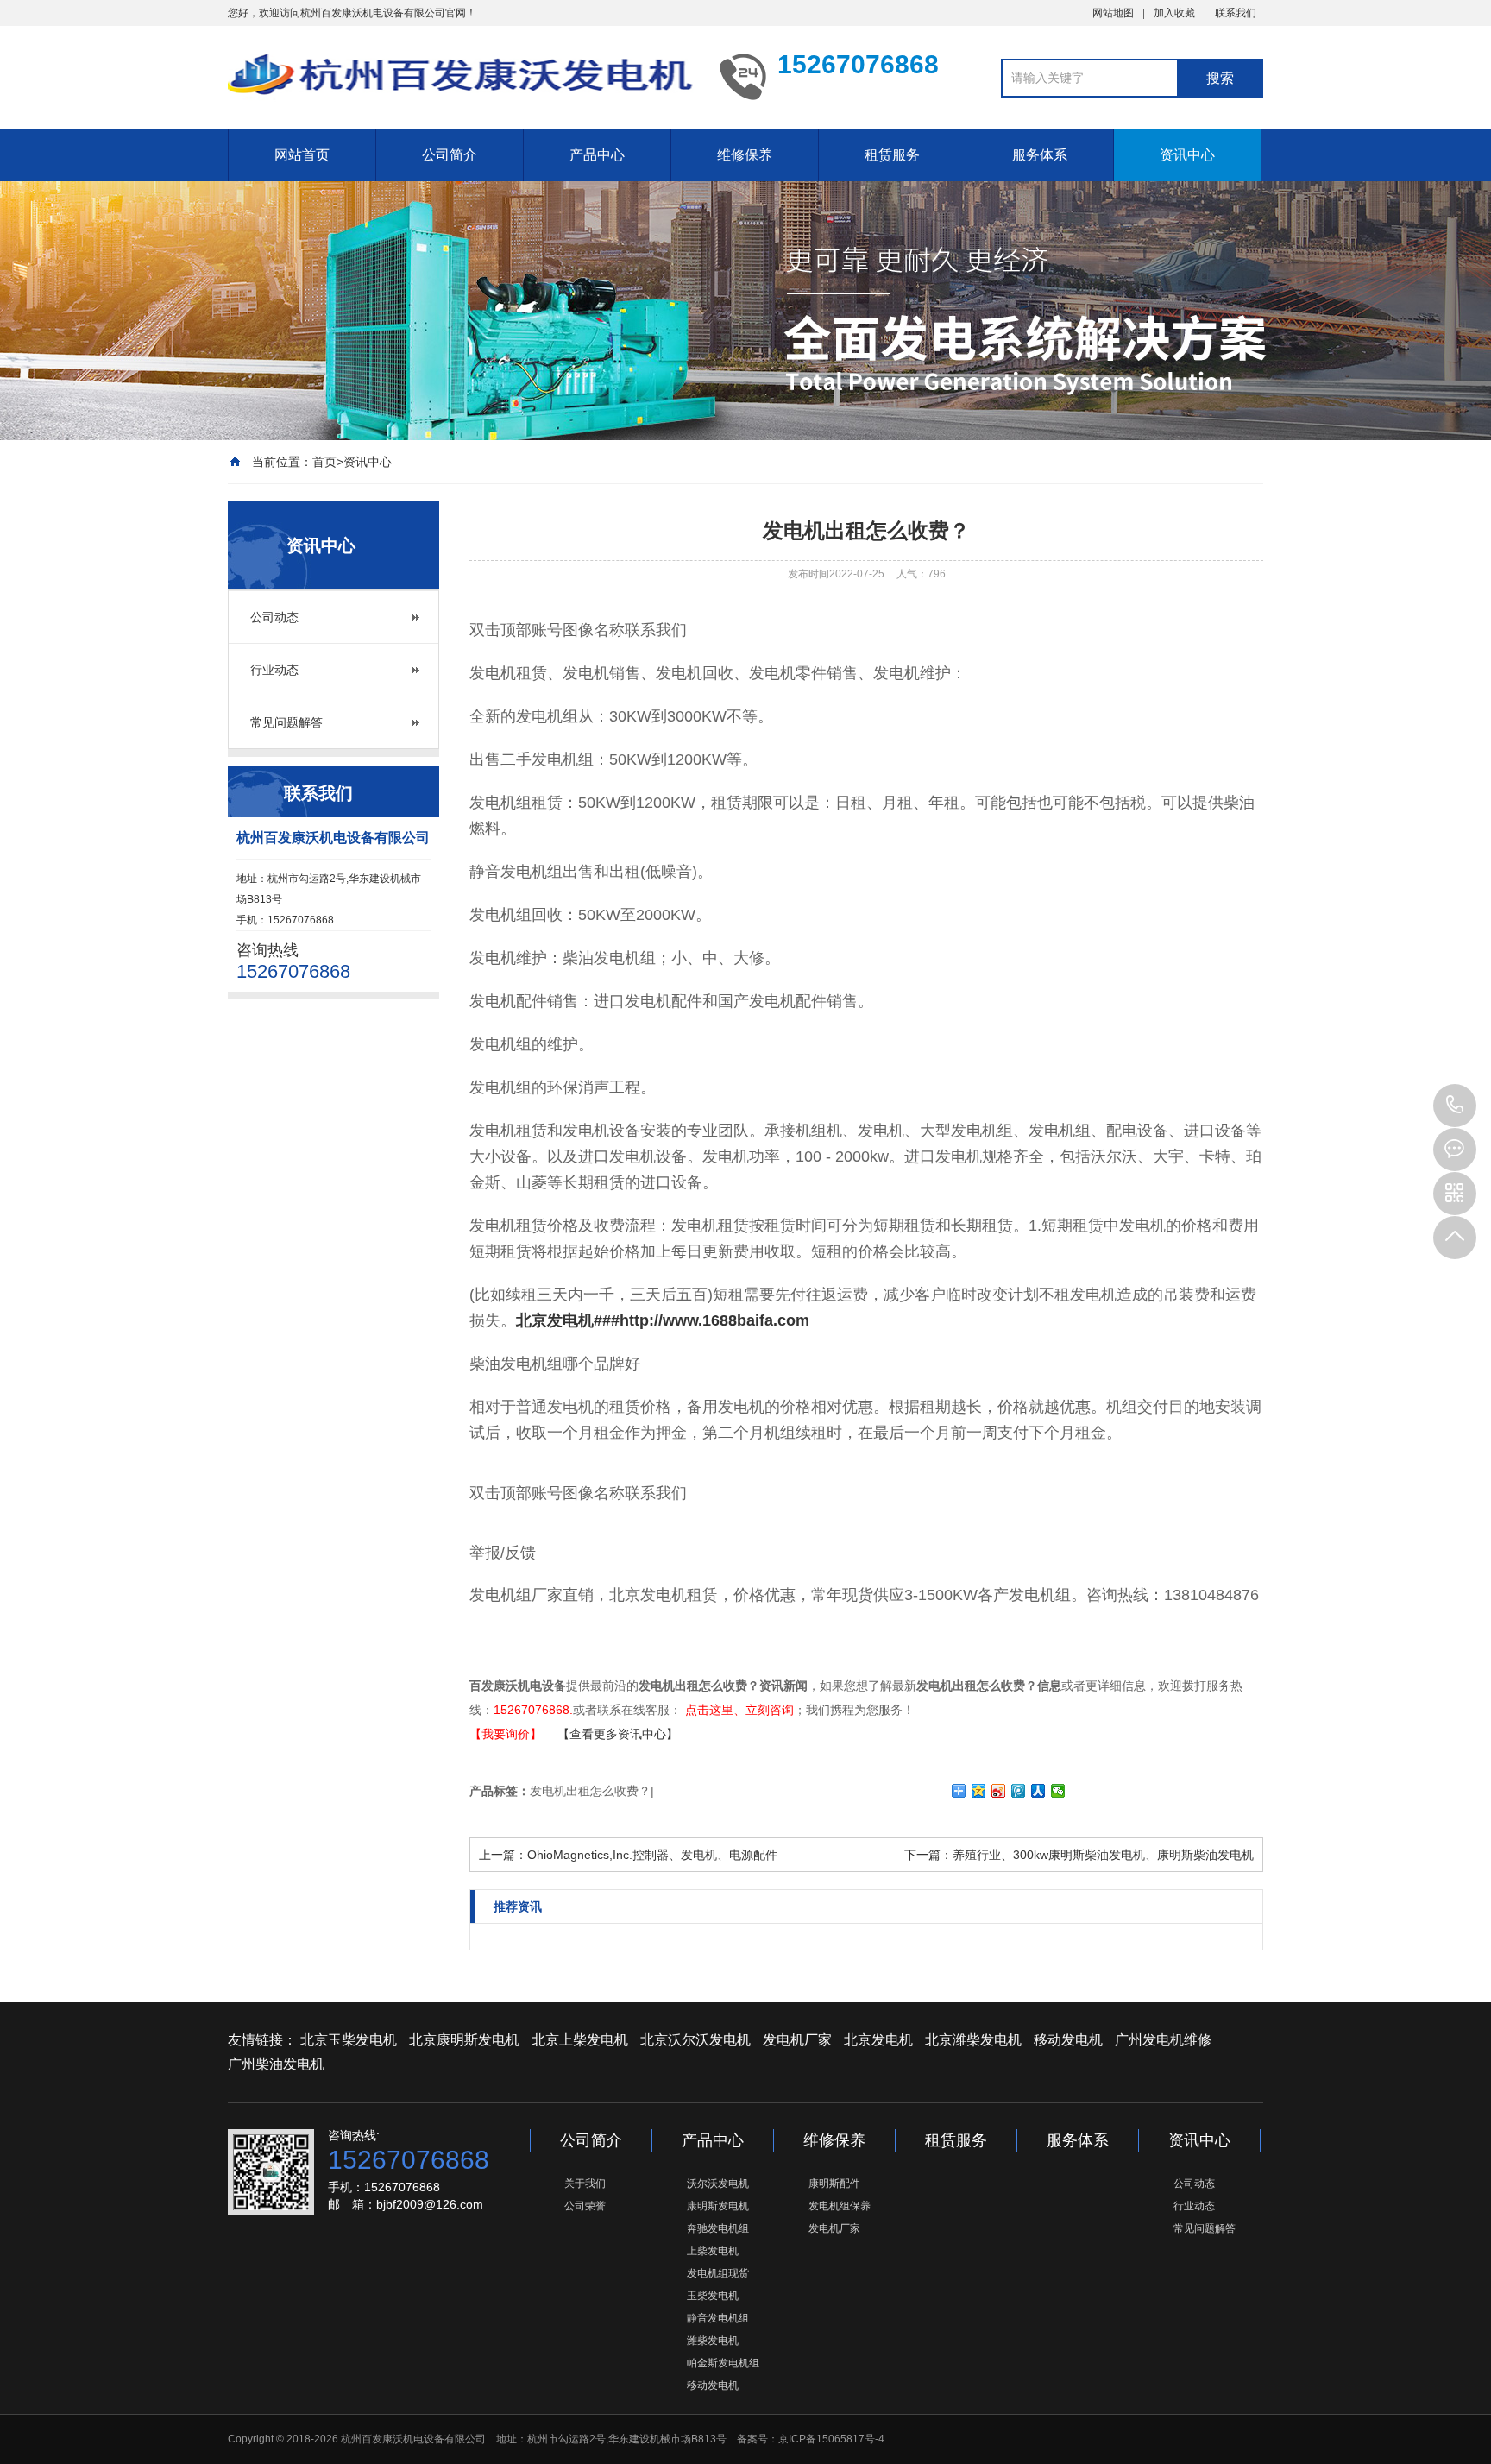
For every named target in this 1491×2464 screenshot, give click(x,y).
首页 (324, 462)
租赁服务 (892, 155)
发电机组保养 (840, 2206)
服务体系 (1040, 155)
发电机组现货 (718, 2273)
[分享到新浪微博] (999, 1791)
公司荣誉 (585, 2206)
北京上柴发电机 (580, 2040)
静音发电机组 (718, 2318)
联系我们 (1236, 13)
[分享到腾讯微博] (1019, 1791)
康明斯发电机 (718, 2206)
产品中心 (597, 155)
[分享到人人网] (1038, 1791)
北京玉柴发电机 (349, 2040)
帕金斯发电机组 (723, 2363)
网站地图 (1113, 13)
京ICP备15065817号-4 (831, 2439)
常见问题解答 (286, 722)
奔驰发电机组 (718, 2228)
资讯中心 (1187, 155)
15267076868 (1455, 1106)
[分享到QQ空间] (979, 1791)
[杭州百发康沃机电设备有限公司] (461, 76)
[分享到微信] (1058, 1791)
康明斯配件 (834, 2184)
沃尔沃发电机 (718, 2184)
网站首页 (302, 155)
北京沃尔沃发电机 (695, 2040)
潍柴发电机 (713, 2341)
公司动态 (274, 617)
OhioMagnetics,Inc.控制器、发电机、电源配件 (652, 1855)
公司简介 (450, 155)
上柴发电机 (713, 2251)
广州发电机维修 (1163, 2040)
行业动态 (274, 670)
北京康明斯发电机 (464, 2040)
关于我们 (585, 2184)
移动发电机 (1068, 2040)
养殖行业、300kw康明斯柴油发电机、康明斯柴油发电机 (1103, 1855)
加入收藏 (1174, 13)
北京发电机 (878, 2040)
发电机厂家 (797, 2040)
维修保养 (745, 155)
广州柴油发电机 (276, 2064)
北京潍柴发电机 (973, 2040)
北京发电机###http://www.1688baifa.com (663, 1320)
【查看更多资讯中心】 (618, 1734)
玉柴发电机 (713, 2296)
